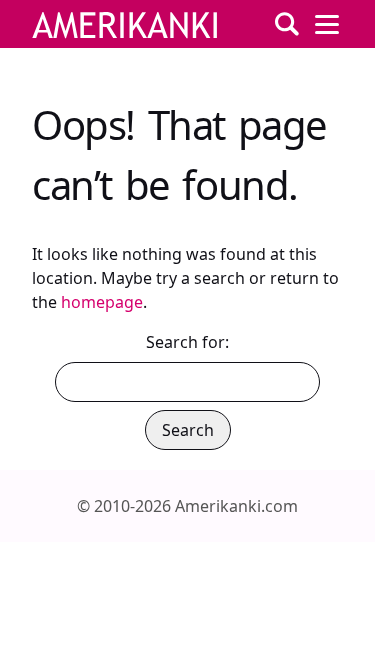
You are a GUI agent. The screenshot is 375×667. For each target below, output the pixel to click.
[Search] (287, 24)
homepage (102, 302)
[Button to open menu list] (327, 24)
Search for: (187, 342)
